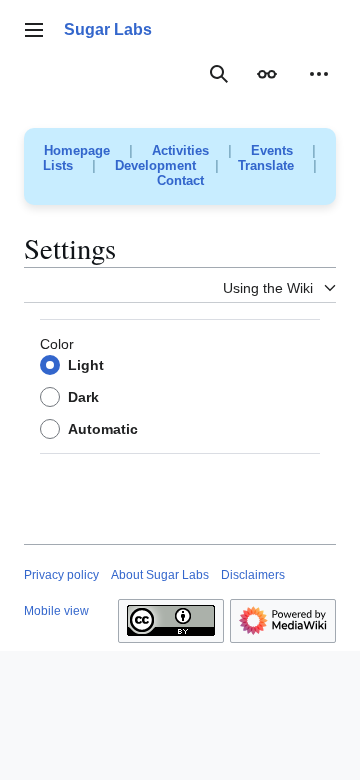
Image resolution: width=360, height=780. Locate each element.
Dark (83, 397)
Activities (180, 150)
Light (86, 365)
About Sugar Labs (160, 575)
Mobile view (56, 611)
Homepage (77, 150)
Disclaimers (253, 575)
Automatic (103, 429)
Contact (180, 180)
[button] (34, 30)
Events (272, 150)
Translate (266, 165)
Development (155, 165)
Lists (58, 165)
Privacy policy (61, 575)
